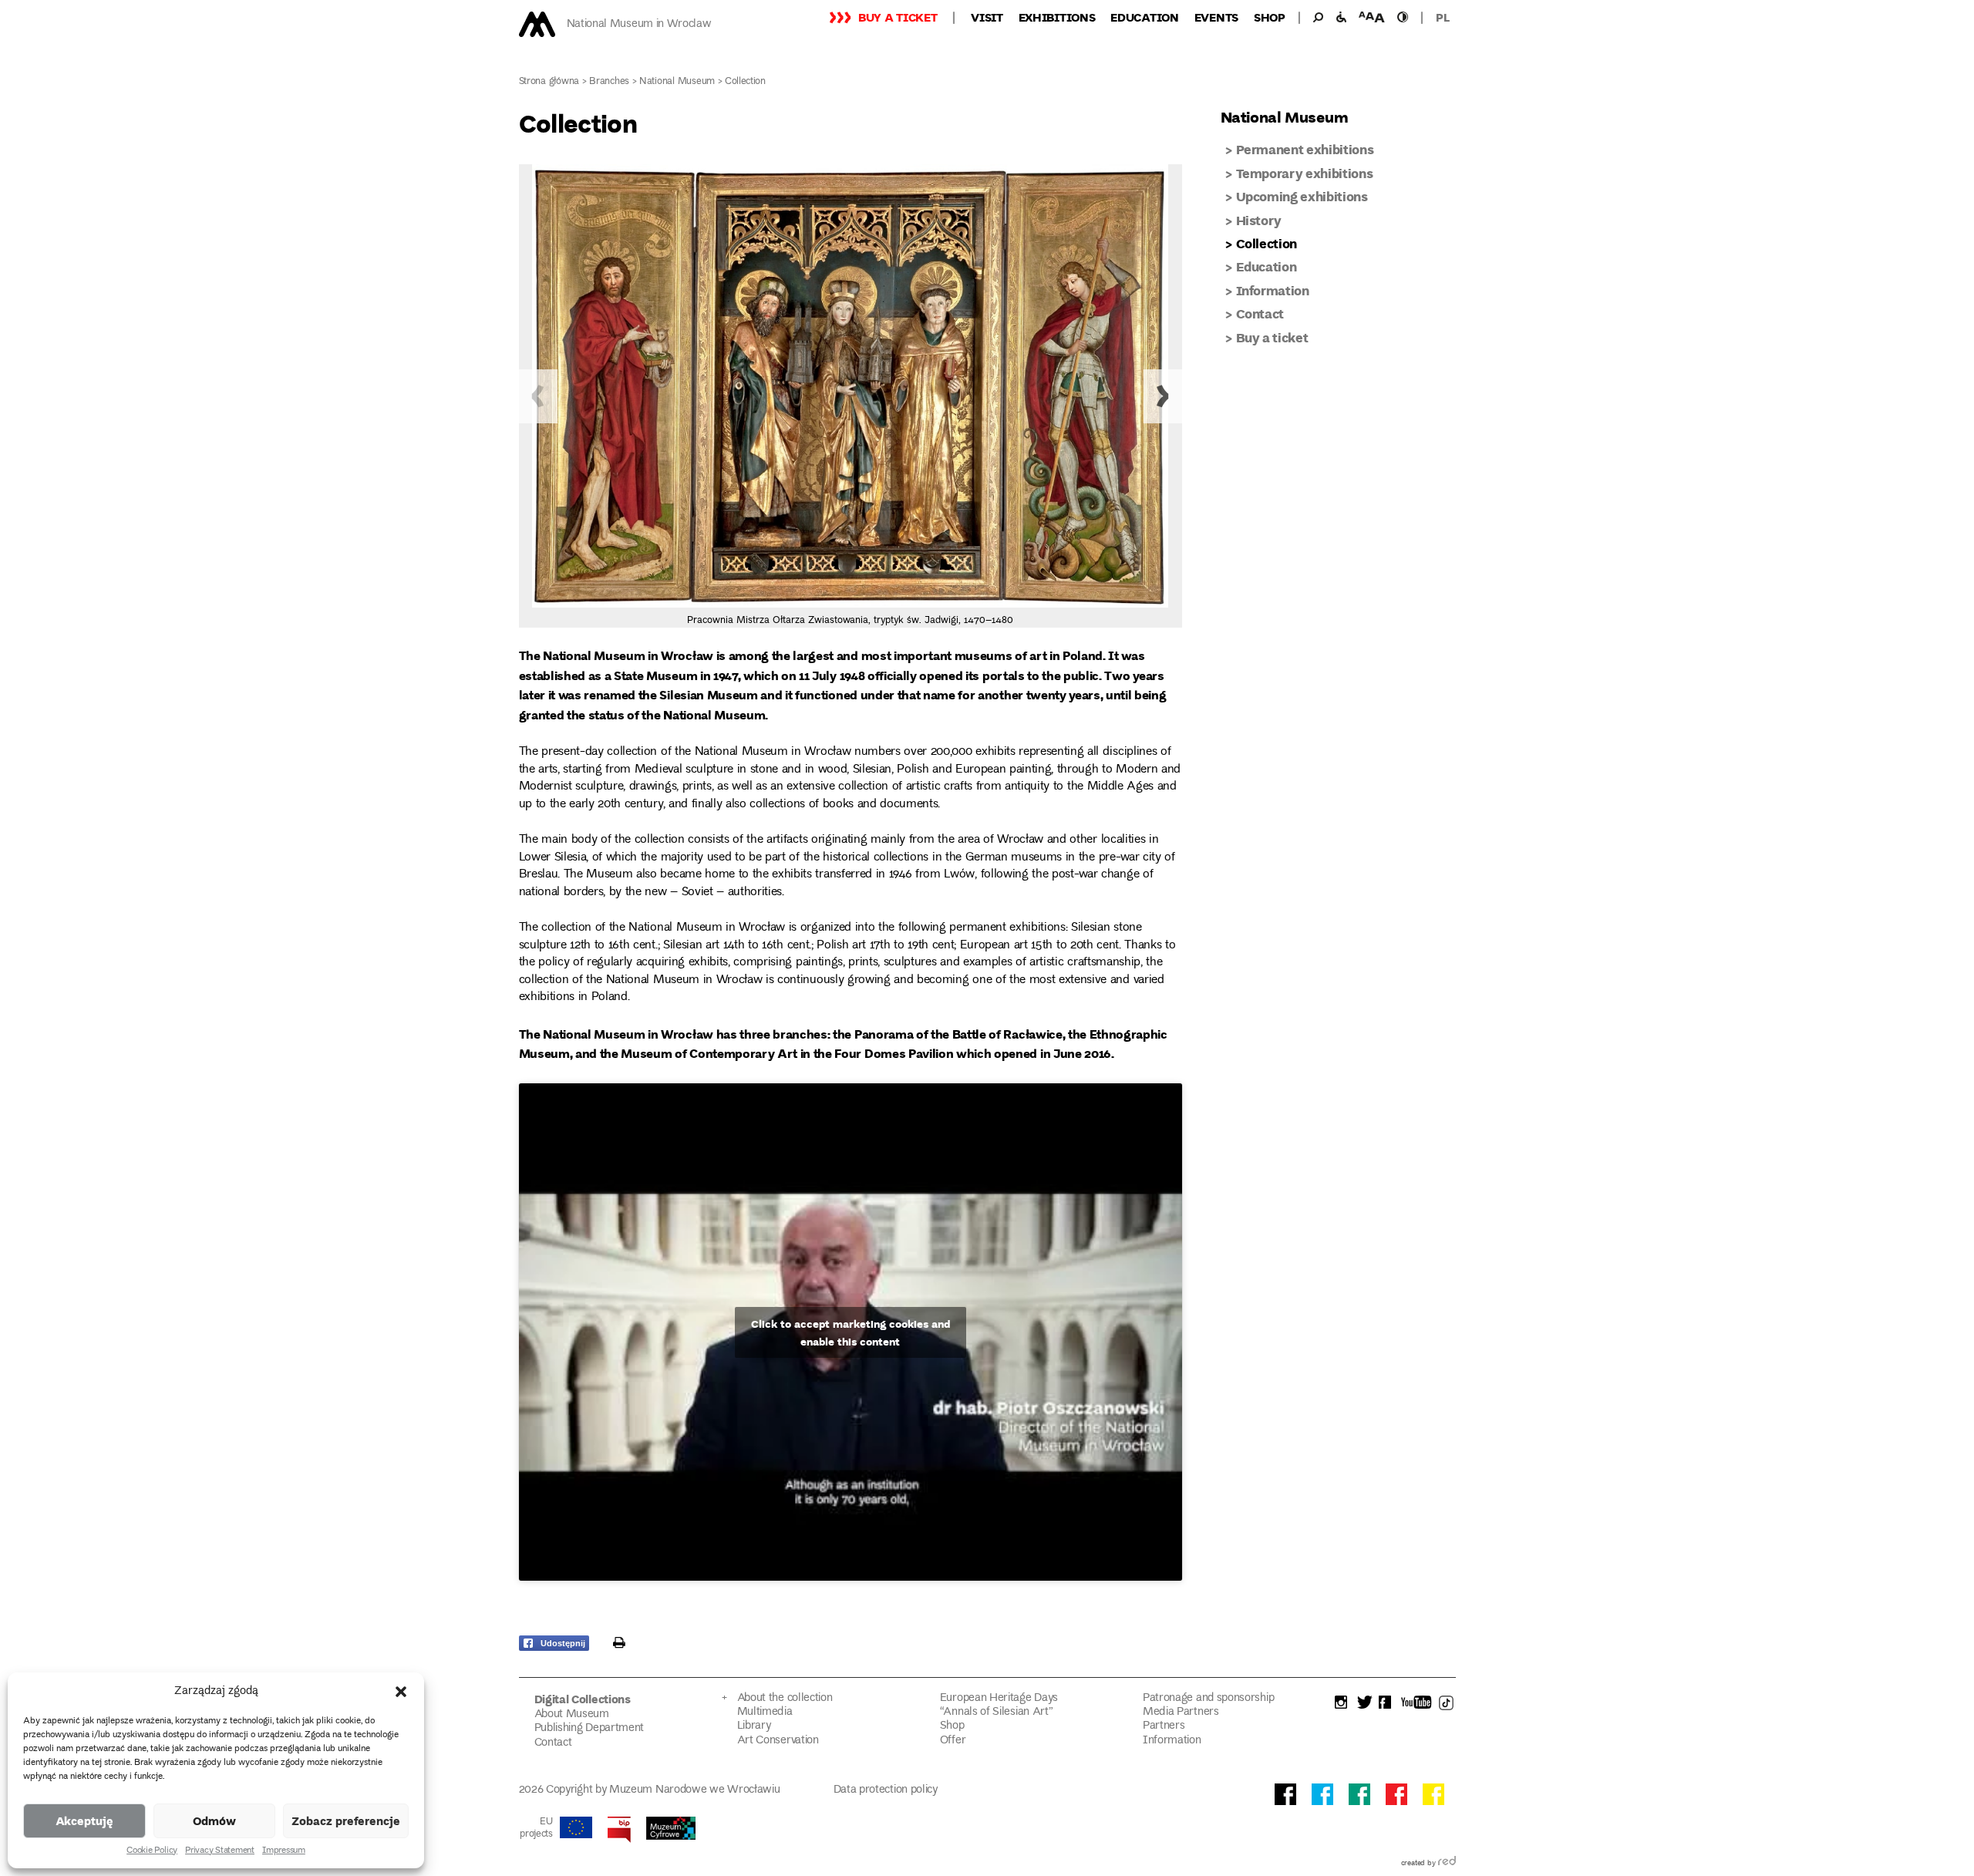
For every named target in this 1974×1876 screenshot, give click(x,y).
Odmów (214, 1820)
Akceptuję (84, 1820)
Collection (1267, 243)
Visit (987, 17)
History (1259, 220)
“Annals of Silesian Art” (997, 1712)
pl (1442, 17)
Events (1216, 17)
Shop (1270, 17)
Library (754, 1726)
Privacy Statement (220, 1851)
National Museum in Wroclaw (639, 24)
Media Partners (1181, 1712)
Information (1273, 290)
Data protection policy (886, 1790)
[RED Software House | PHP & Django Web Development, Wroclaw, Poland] (1447, 1864)
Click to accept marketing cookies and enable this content (851, 1332)
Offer (953, 1741)
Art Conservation (778, 1741)
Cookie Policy (152, 1851)
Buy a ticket (898, 17)
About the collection (785, 1698)
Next (1163, 396)
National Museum (677, 82)
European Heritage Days (999, 1698)
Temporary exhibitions (1305, 173)
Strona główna (549, 82)
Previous (538, 396)
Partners (1164, 1726)
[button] (401, 1692)
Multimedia (765, 1712)
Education (1144, 17)
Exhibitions (1057, 17)
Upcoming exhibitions (1302, 196)
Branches (609, 82)
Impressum (284, 1851)
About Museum (572, 1714)
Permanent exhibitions (1305, 149)
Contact (1260, 313)
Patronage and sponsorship (1208, 1698)
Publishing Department (590, 1728)
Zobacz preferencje (346, 1820)
